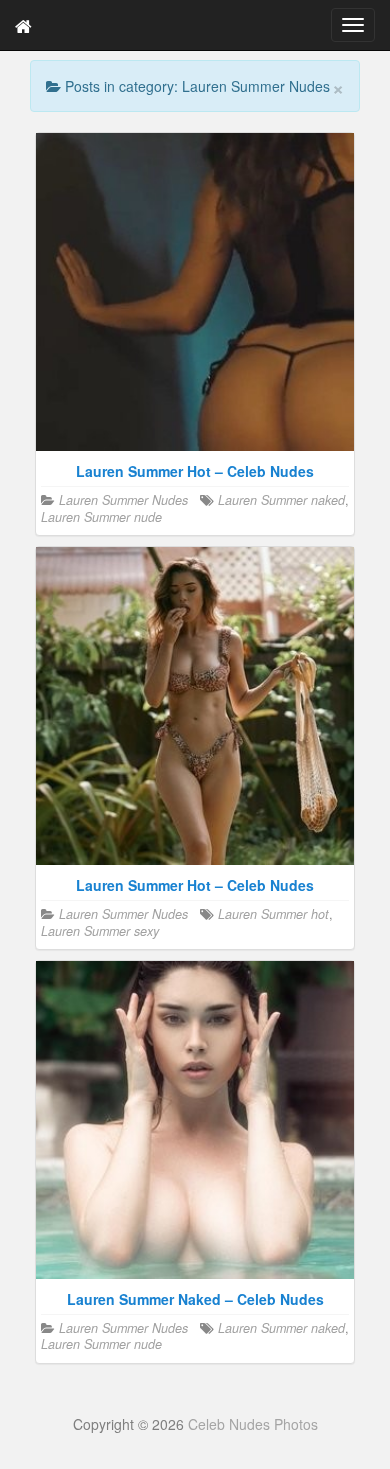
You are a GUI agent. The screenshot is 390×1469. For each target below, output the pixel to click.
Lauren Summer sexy (100, 931)
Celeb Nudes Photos (253, 1424)
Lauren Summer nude (101, 517)
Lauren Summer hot (273, 914)
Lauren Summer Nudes (123, 500)
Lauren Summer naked (281, 500)
